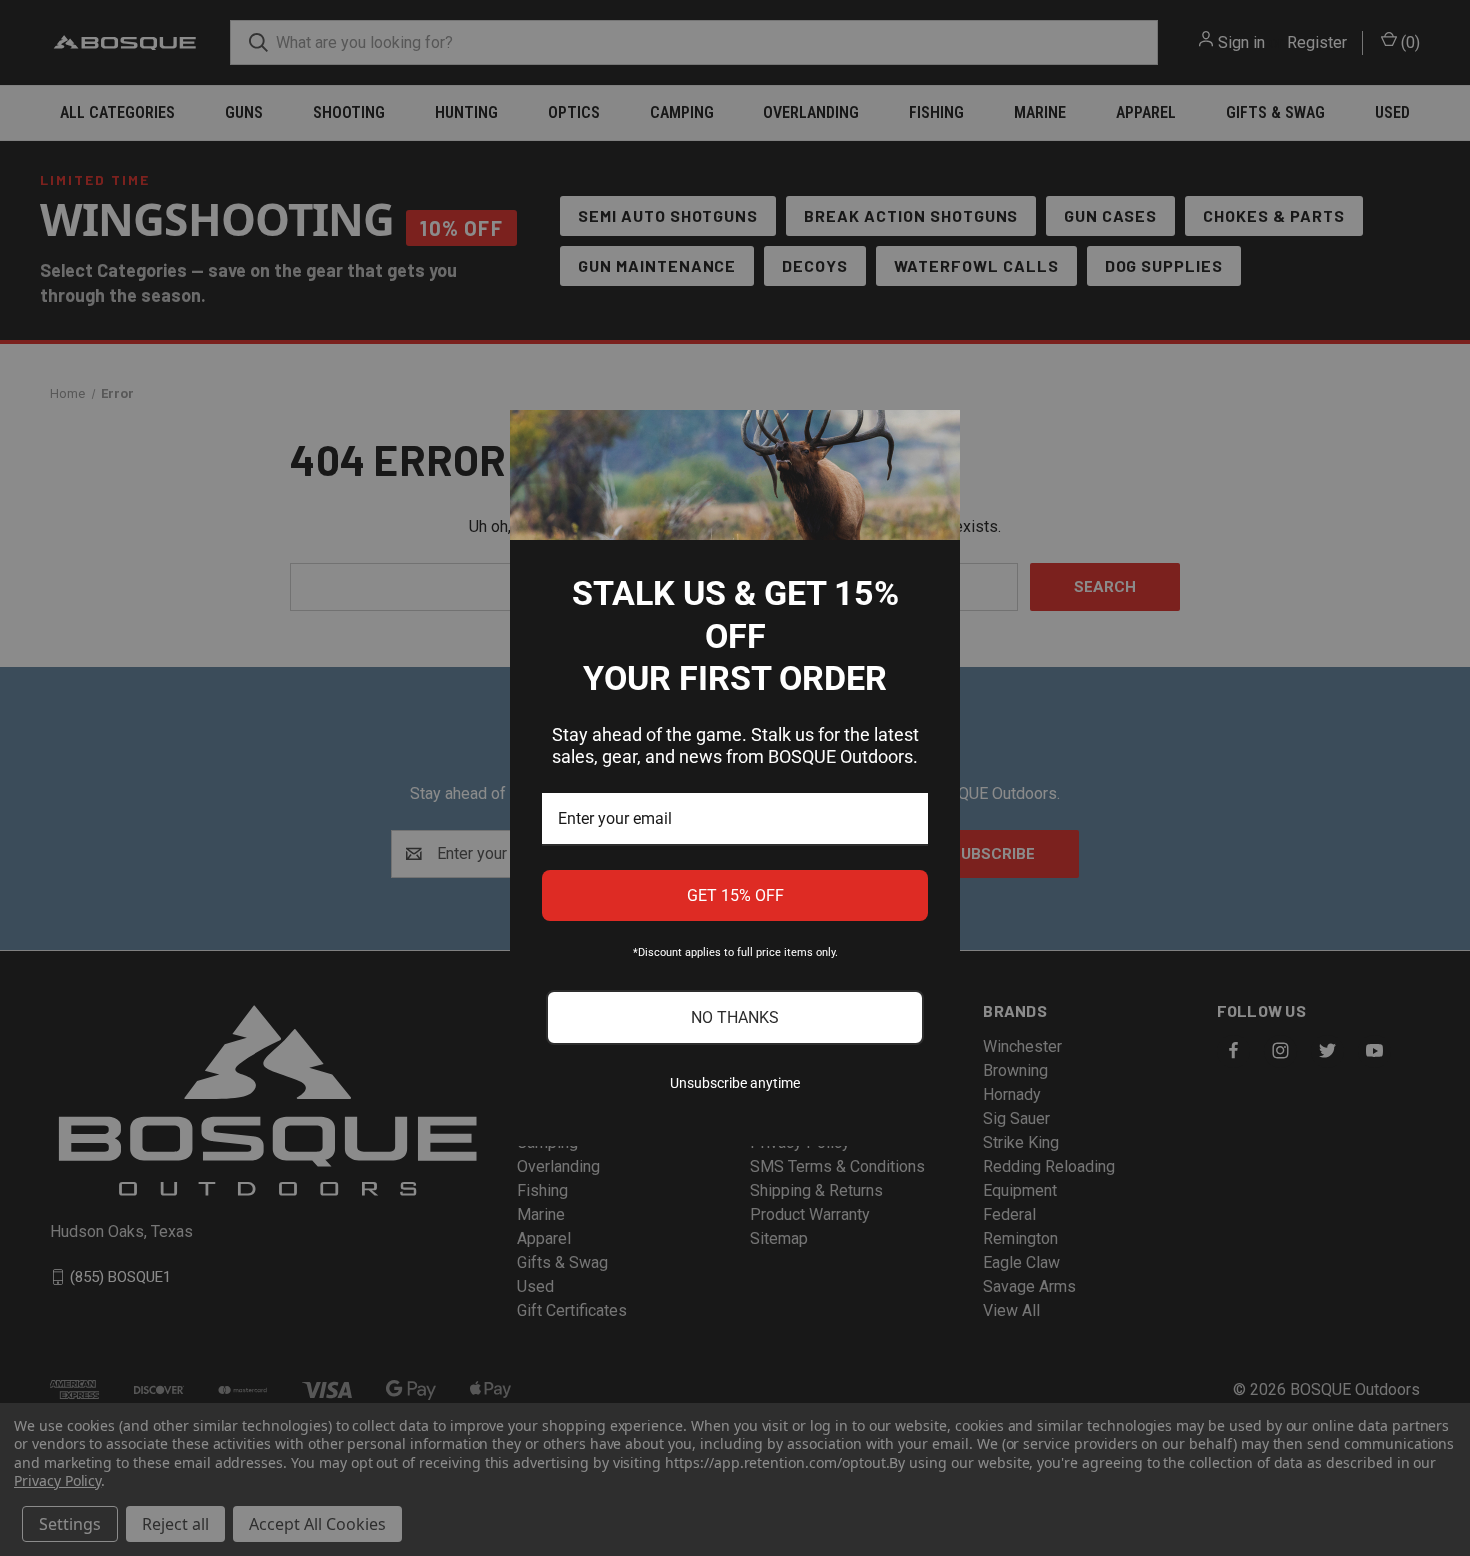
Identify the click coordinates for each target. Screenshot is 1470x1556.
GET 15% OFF (735, 895)
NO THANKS (735, 1017)
